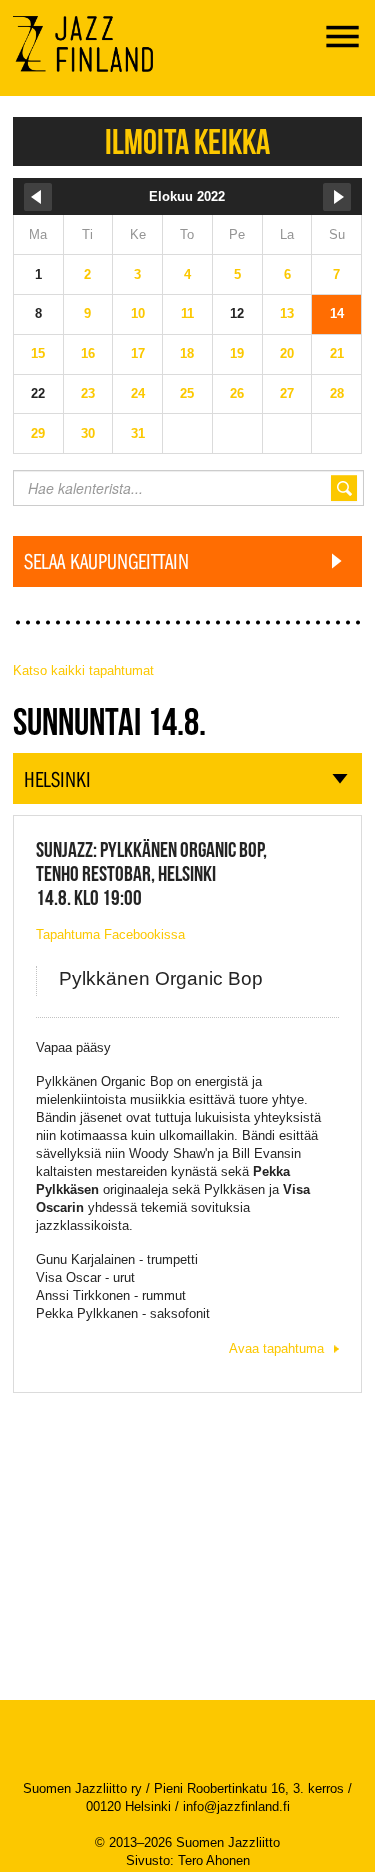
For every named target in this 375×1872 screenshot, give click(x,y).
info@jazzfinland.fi (236, 1806)
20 (287, 353)
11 (187, 313)
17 (138, 353)
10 (138, 313)
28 (337, 393)
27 (287, 393)
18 (187, 353)
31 (138, 433)
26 (237, 393)
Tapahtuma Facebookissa (110, 934)
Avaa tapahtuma (276, 1348)
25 (187, 393)
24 (138, 393)
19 (237, 353)
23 (88, 393)
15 (38, 353)
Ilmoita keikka (187, 141)
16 (88, 353)
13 (287, 313)
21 (337, 353)
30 (88, 433)
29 (38, 433)
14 (337, 313)
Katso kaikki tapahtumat (83, 670)
